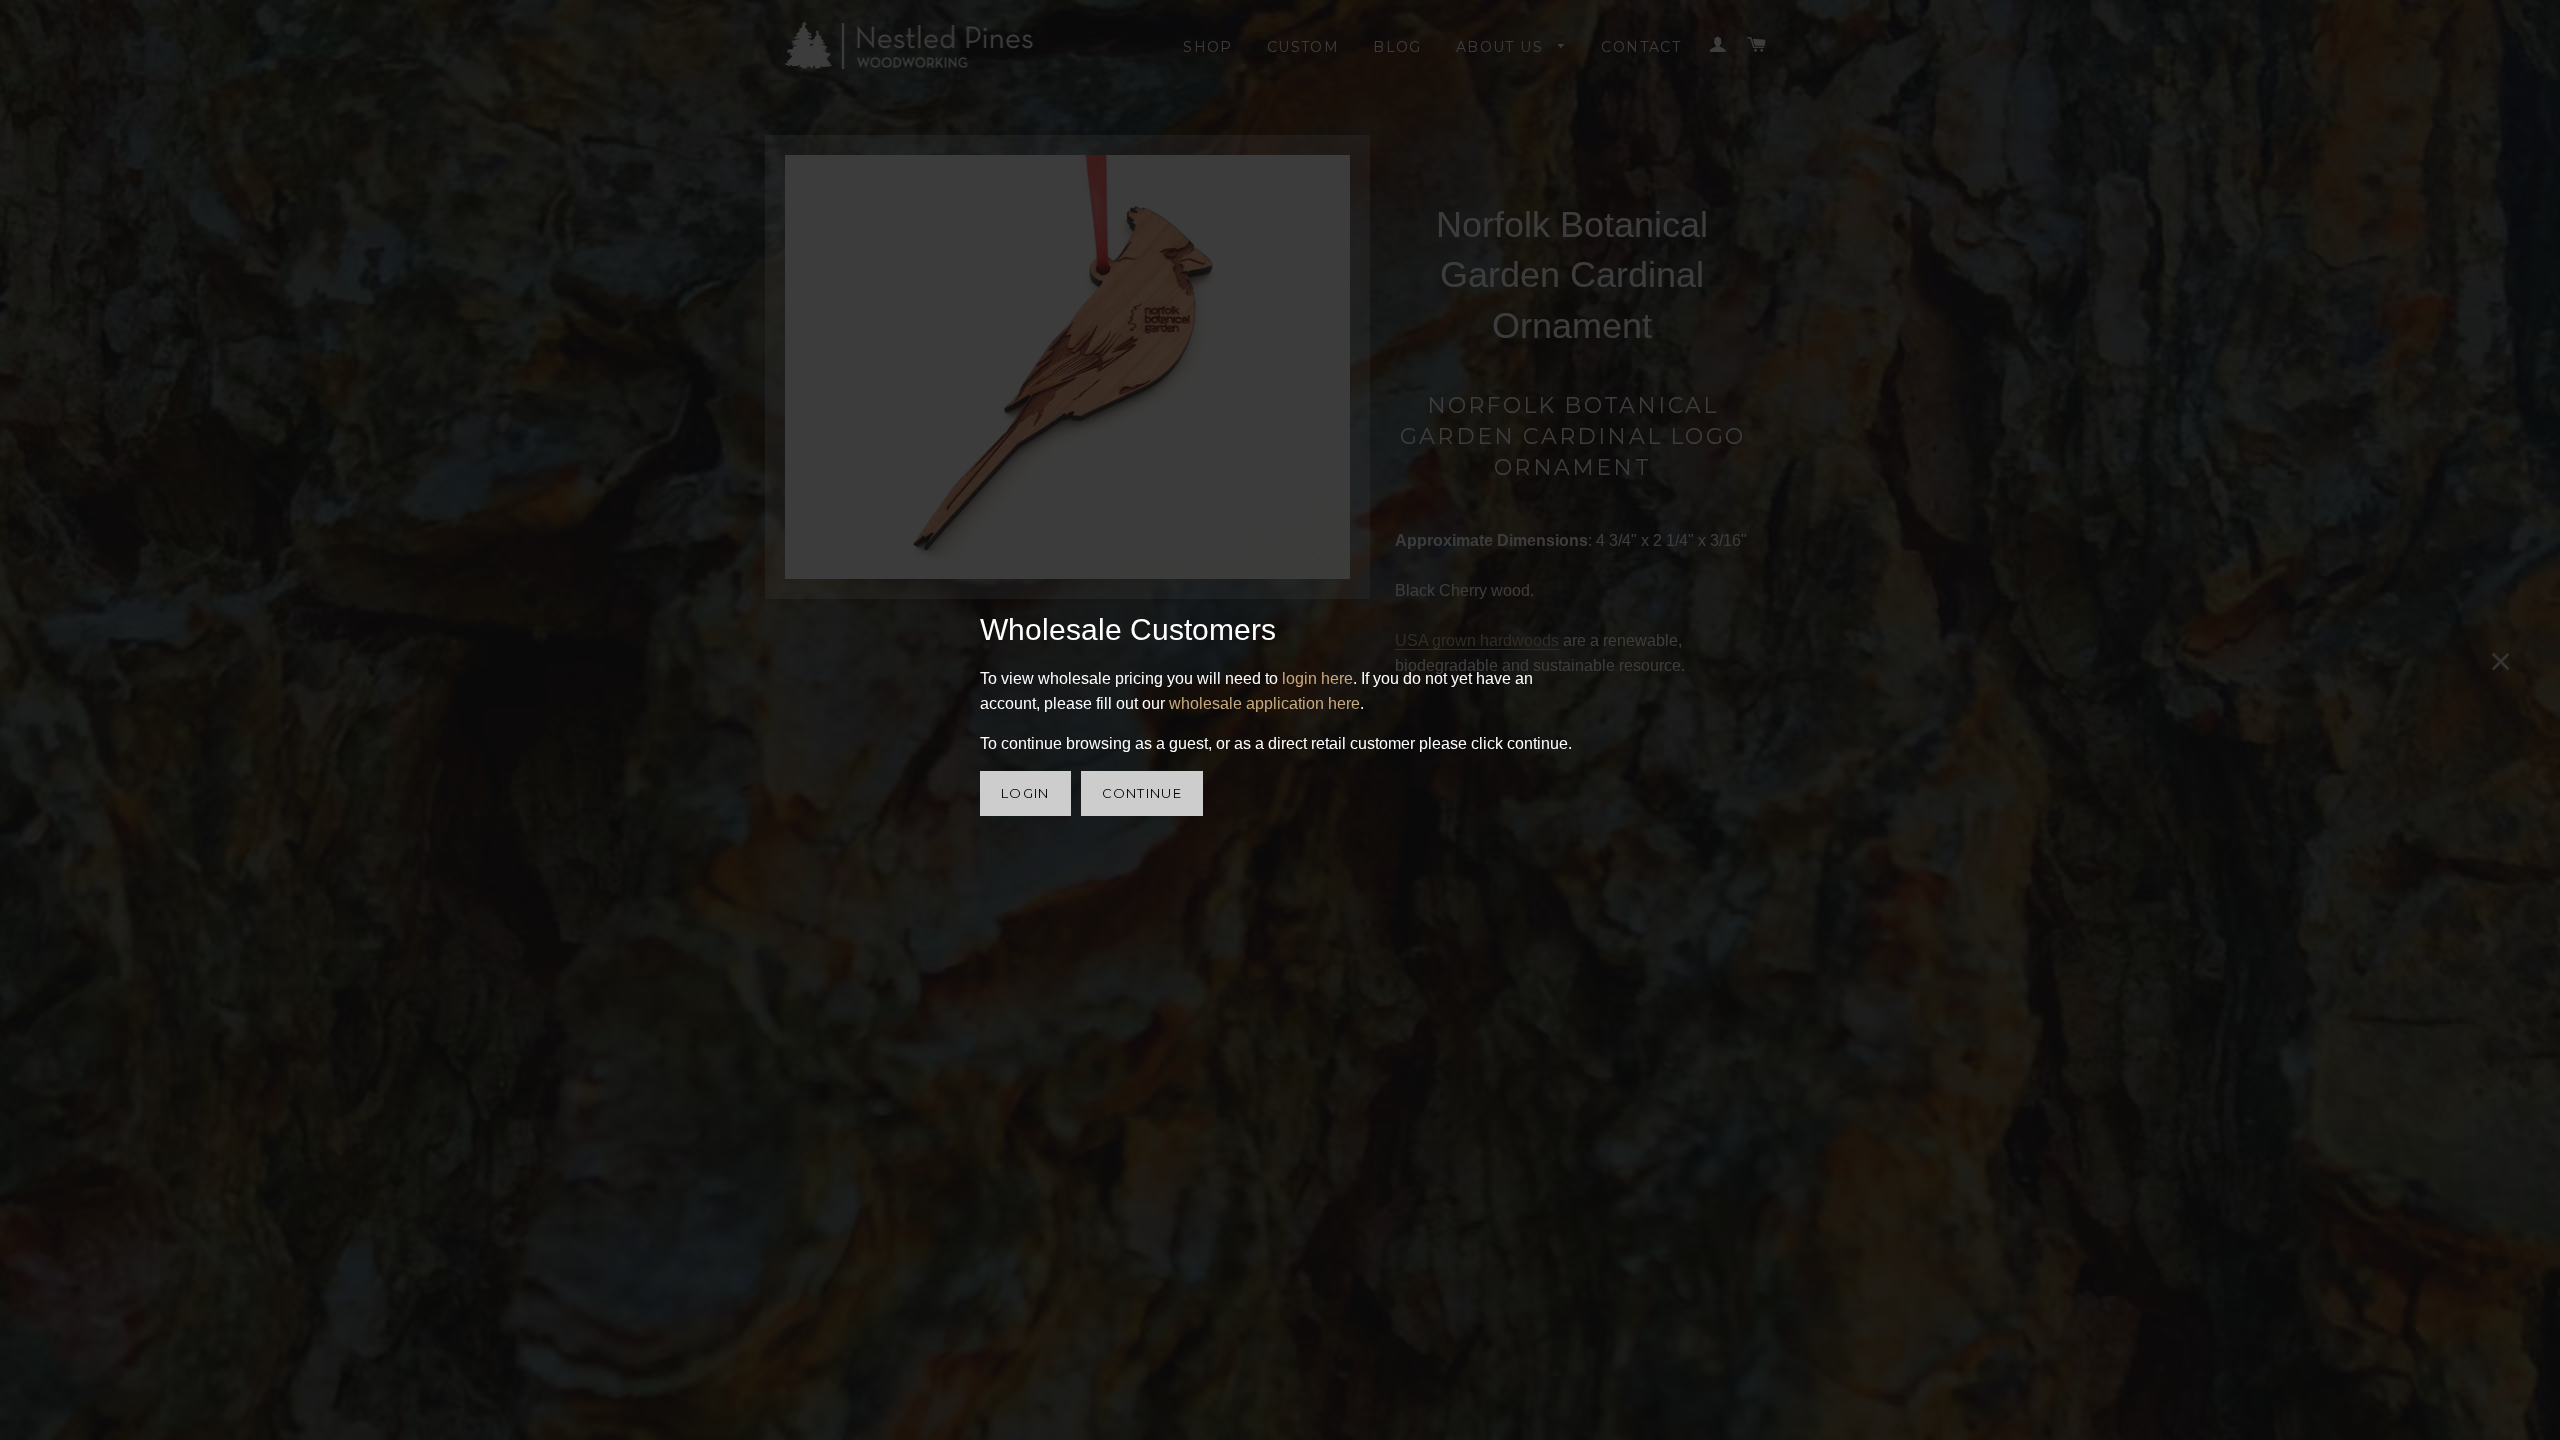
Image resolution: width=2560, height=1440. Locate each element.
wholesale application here (1264, 703)
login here (1317, 678)
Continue (1142, 793)
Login (1025, 793)
